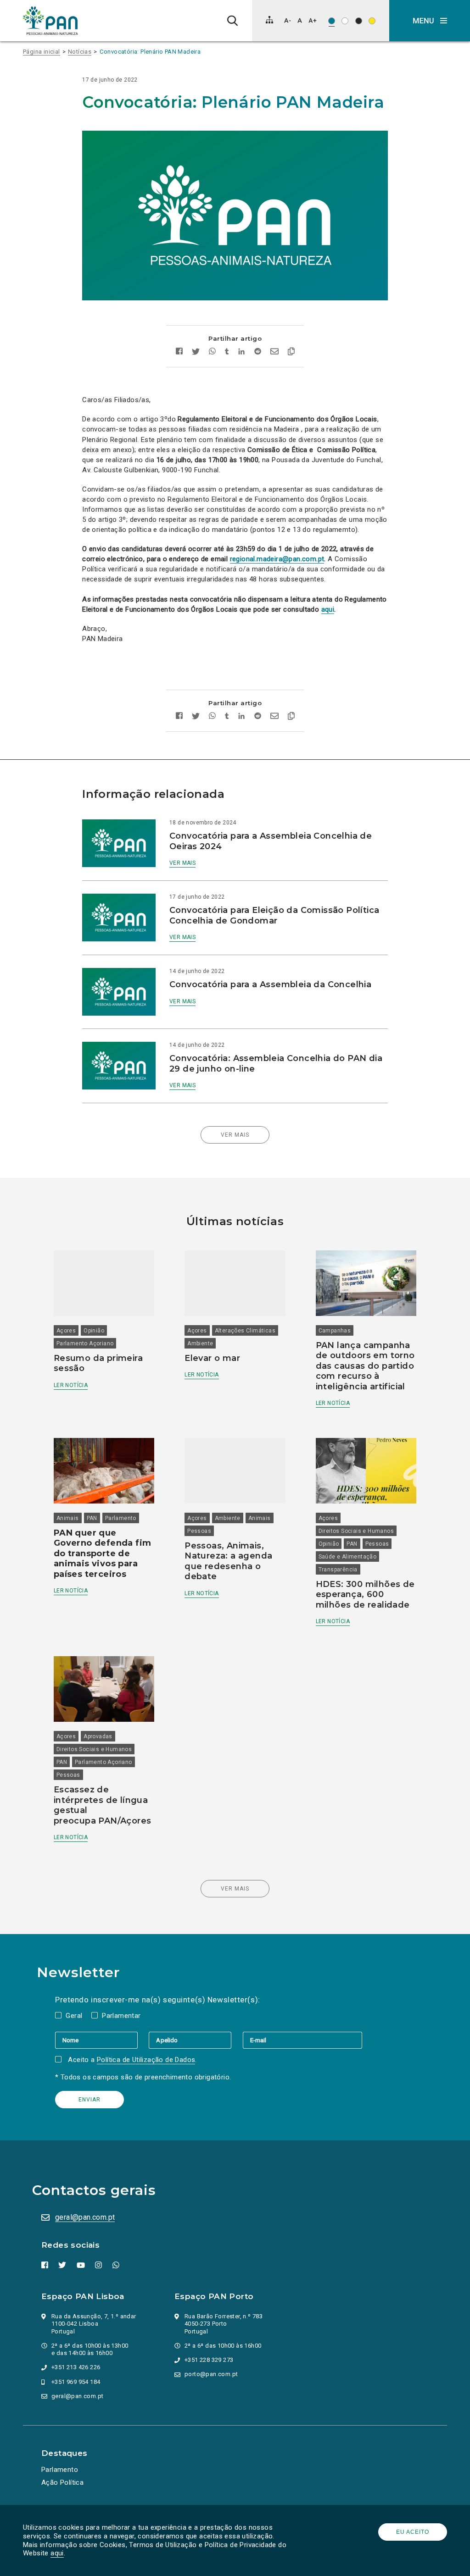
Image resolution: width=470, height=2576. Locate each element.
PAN (92, 1518)
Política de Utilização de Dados (146, 2060)
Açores (66, 1331)
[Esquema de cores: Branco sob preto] (359, 21)
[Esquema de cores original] (332, 21)
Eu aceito (413, 2532)
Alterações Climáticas (245, 1331)
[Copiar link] (291, 353)
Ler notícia (71, 1385)
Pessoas (199, 1531)
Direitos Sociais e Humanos (356, 1531)
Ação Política (62, 2482)
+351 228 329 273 (209, 2360)
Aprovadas (98, 1736)
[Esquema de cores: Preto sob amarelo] (372, 21)
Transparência (338, 1570)
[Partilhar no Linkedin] (242, 352)
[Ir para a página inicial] (50, 21)
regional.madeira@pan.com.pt (277, 559)
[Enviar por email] (274, 352)
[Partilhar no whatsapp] (212, 352)
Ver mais (182, 863)
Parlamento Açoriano (85, 1343)
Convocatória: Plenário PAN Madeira (150, 52)
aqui (57, 2553)
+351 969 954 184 (76, 2382)
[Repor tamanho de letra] (299, 20)
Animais (68, 1518)
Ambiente (200, 1343)
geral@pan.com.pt (85, 2217)
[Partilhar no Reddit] (258, 352)
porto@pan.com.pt (211, 2374)
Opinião (94, 1331)
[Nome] (102, 2040)
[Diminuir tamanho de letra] (288, 20)
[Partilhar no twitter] (196, 353)
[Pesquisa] (232, 21)
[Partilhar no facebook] (179, 352)
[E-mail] (302, 2040)
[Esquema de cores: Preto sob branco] (345, 21)
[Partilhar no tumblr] (227, 352)
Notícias (80, 52)
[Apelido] (196, 2040)
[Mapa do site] (269, 20)
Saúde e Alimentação (348, 1557)
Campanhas (335, 1331)
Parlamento (121, 1518)
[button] (430, 21)
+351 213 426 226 (76, 2367)
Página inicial (42, 52)
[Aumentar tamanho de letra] (313, 20)
